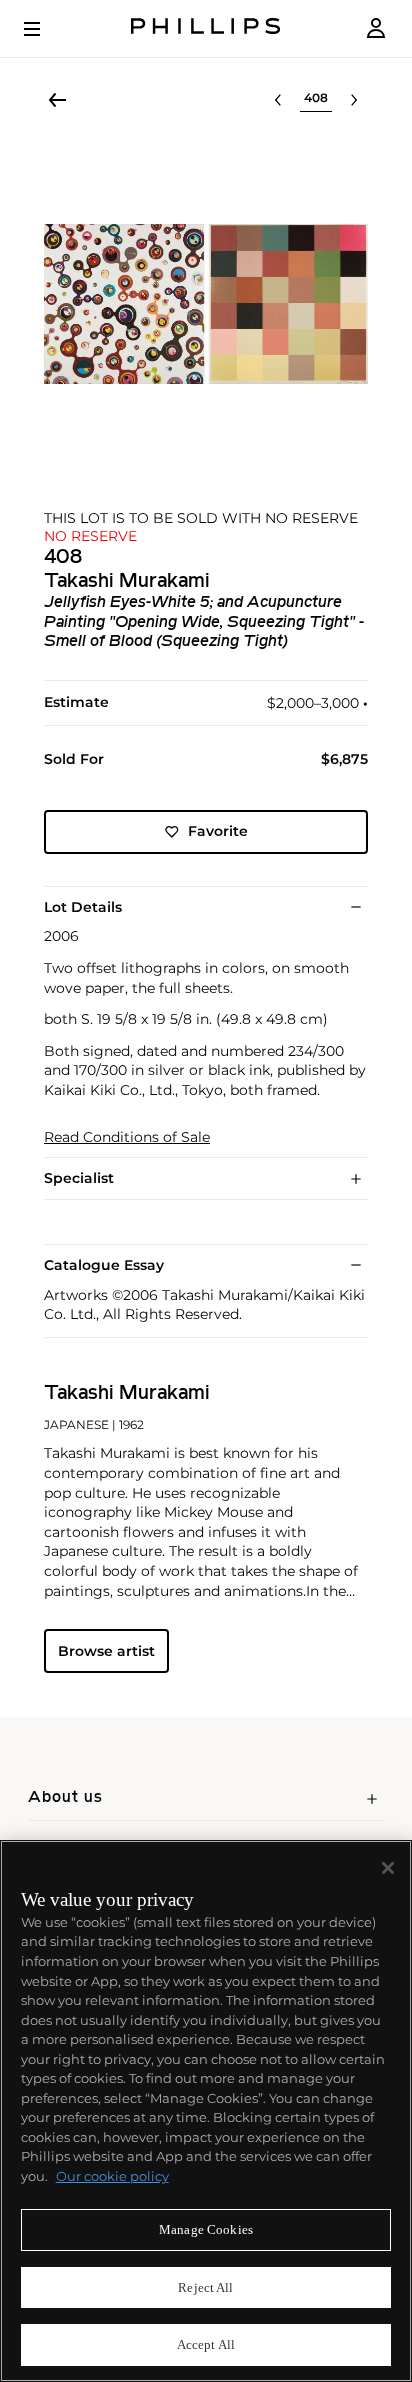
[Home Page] (206, 28)
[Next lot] (354, 100)
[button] (206, 304)
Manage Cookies (206, 2229)
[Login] (376, 28)
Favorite (218, 831)
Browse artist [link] (106, 1651)
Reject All (205, 2287)
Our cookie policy (112, 2176)
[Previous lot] (278, 100)
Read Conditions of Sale (127, 1137)
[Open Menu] (46, 29)
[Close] (388, 1868)
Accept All (206, 2344)
